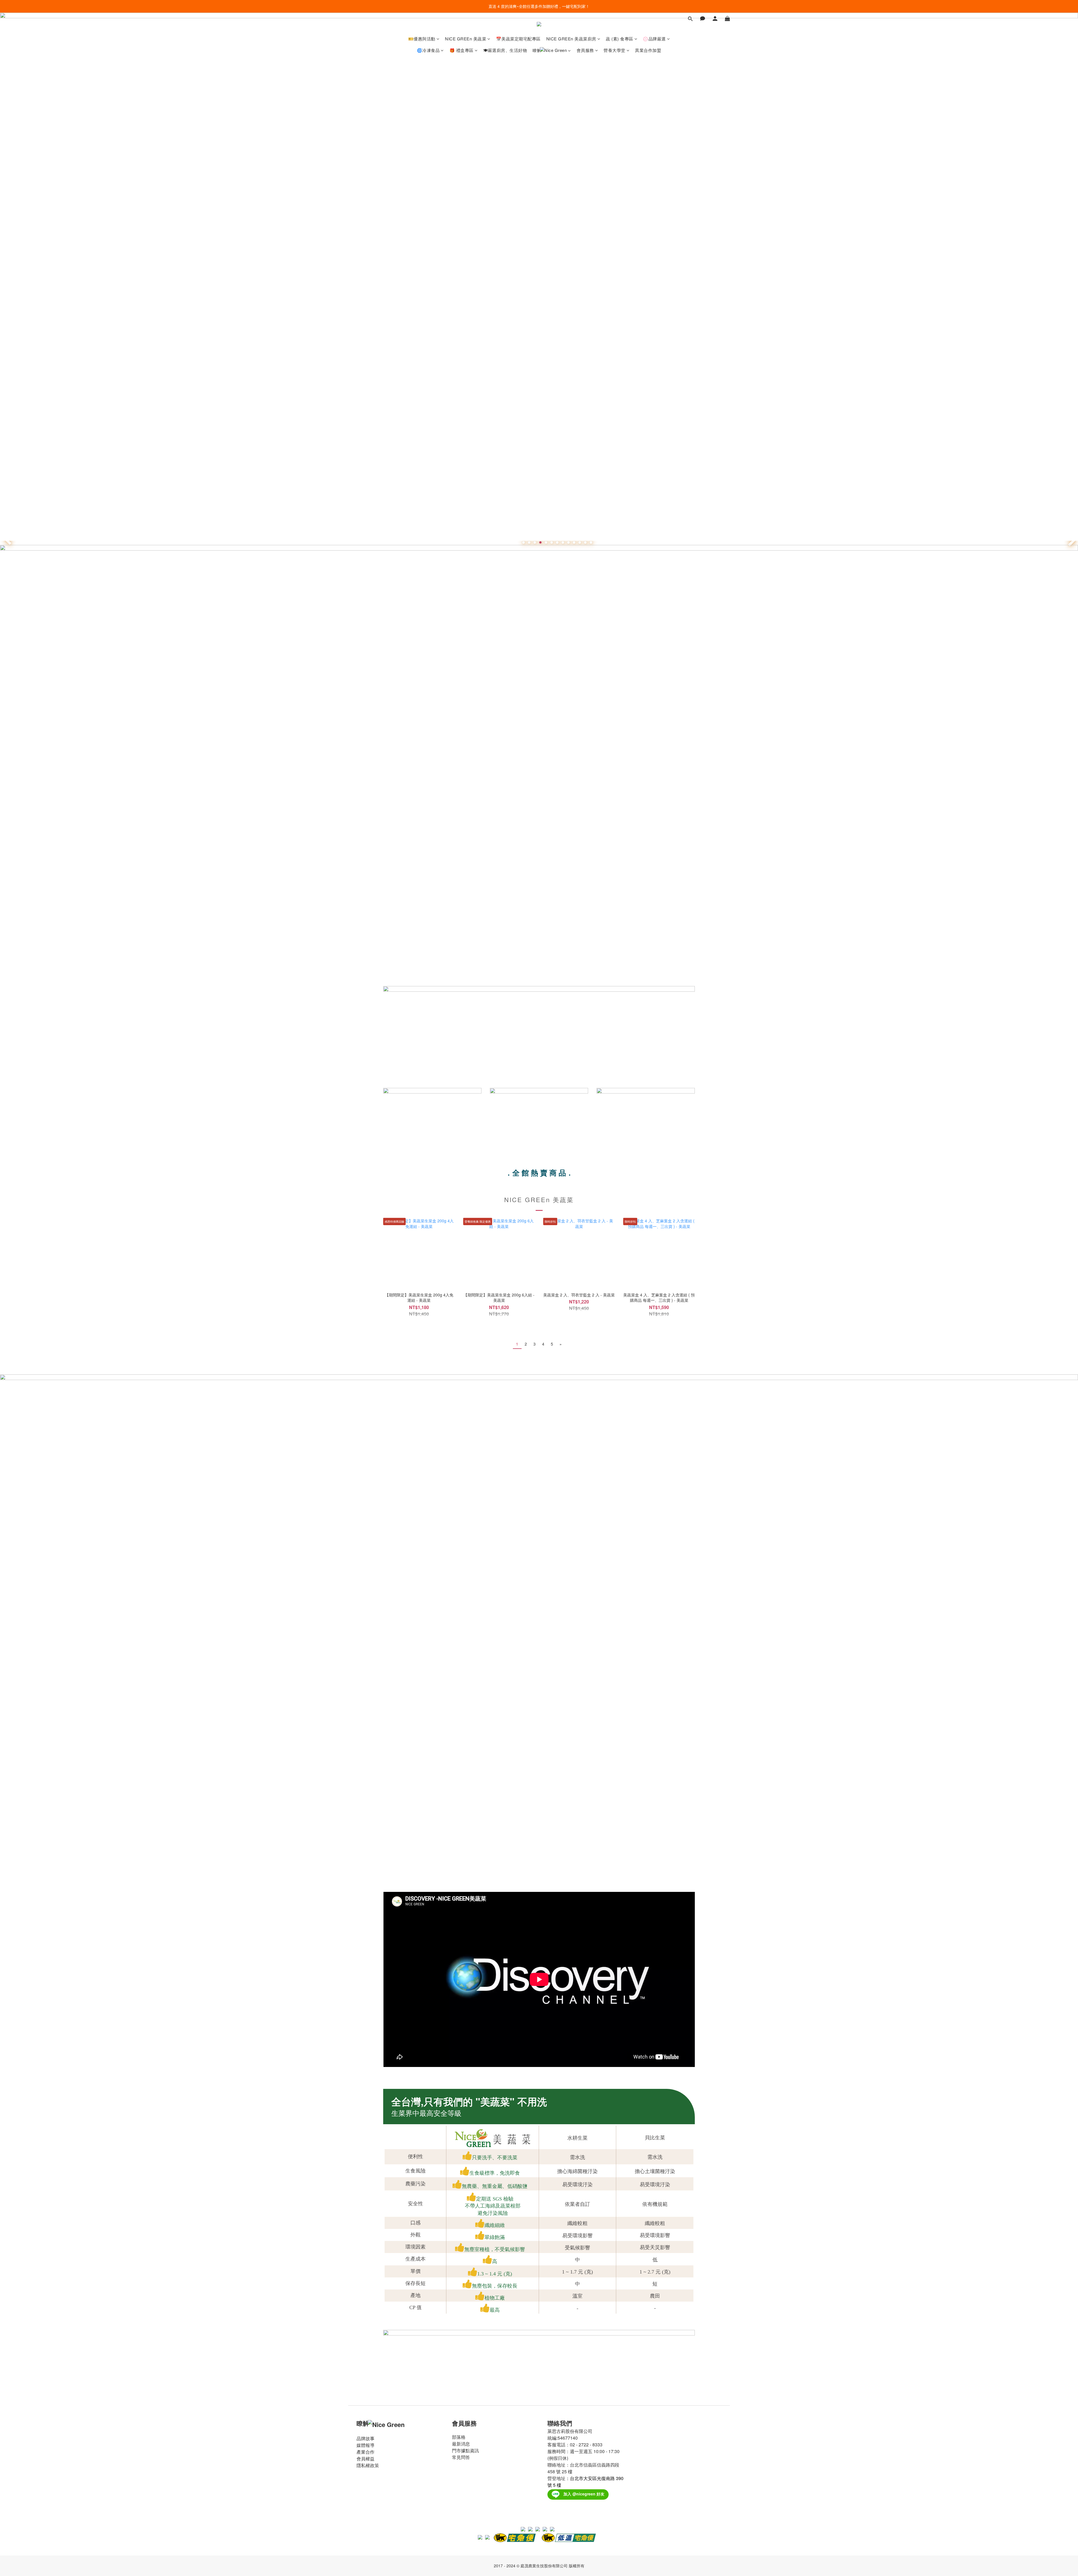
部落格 (459, 2437)
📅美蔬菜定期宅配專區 (518, 39)
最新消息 (461, 2444)
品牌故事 (366, 2438)
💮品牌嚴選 (654, 39)
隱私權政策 (368, 2465)
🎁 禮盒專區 (462, 50)
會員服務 (585, 50)
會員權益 (366, 2459)
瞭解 (537, 50)
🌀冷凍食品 (428, 50)
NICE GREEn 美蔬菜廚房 (571, 39)
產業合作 (366, 2452)
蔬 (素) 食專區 (620, 39)
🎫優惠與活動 (422, 39)
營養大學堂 (615, 50)
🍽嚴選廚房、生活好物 (505, 50)
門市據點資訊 (465, 2450)
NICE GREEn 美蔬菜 (466, 39)
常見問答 (461, 2457)
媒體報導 (366, 2445)
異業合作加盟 (648, 50)
